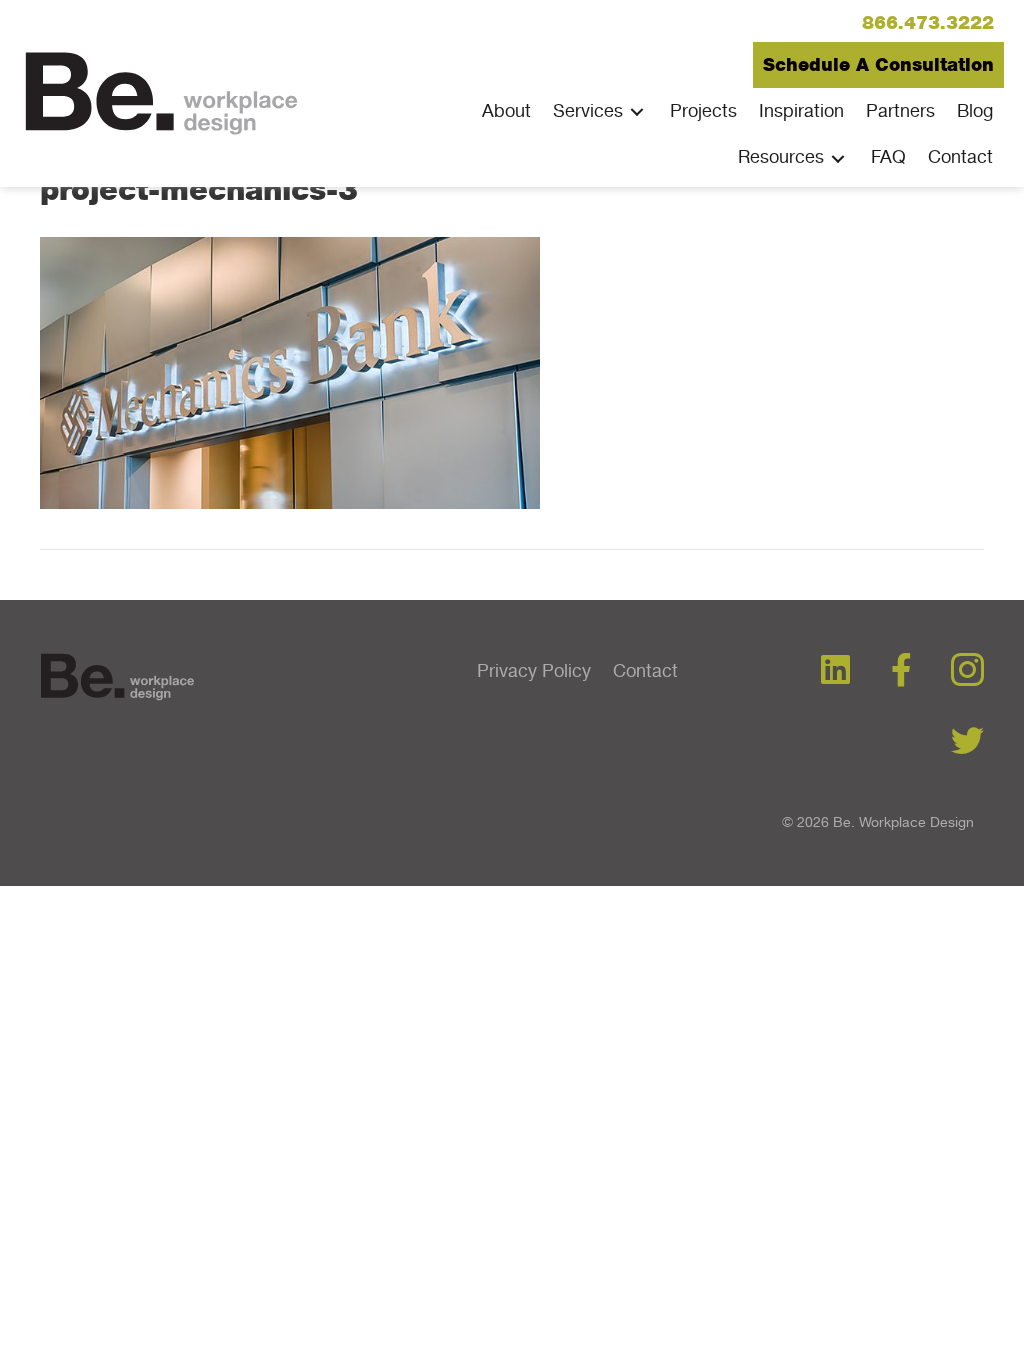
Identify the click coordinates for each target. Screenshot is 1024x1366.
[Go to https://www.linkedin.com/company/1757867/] (835, 671)
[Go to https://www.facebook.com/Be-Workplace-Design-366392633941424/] (901, 671)
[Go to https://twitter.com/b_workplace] (967, 742)
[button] (928, 23)
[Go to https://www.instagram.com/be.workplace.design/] (967, 672)
